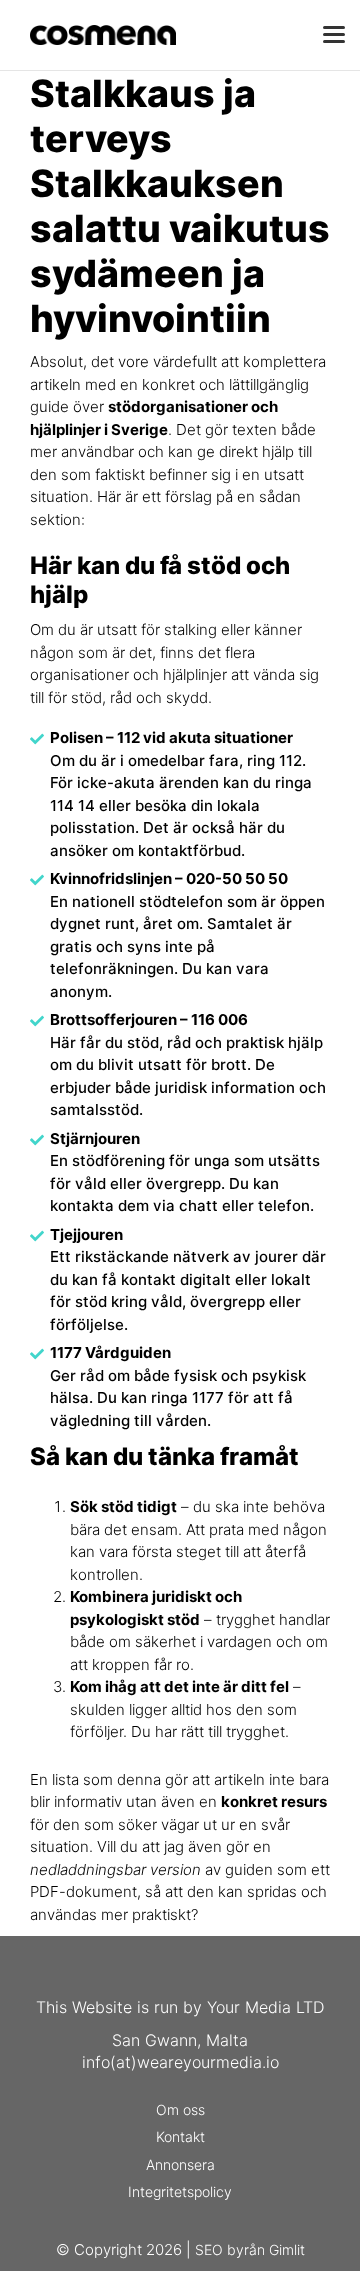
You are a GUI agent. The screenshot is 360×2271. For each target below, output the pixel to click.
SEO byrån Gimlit (250, 2249)
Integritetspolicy (180, 2191)
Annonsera (180, 2164)
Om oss (180, 2109)
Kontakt (180, 2136)
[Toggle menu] (334, 35)
